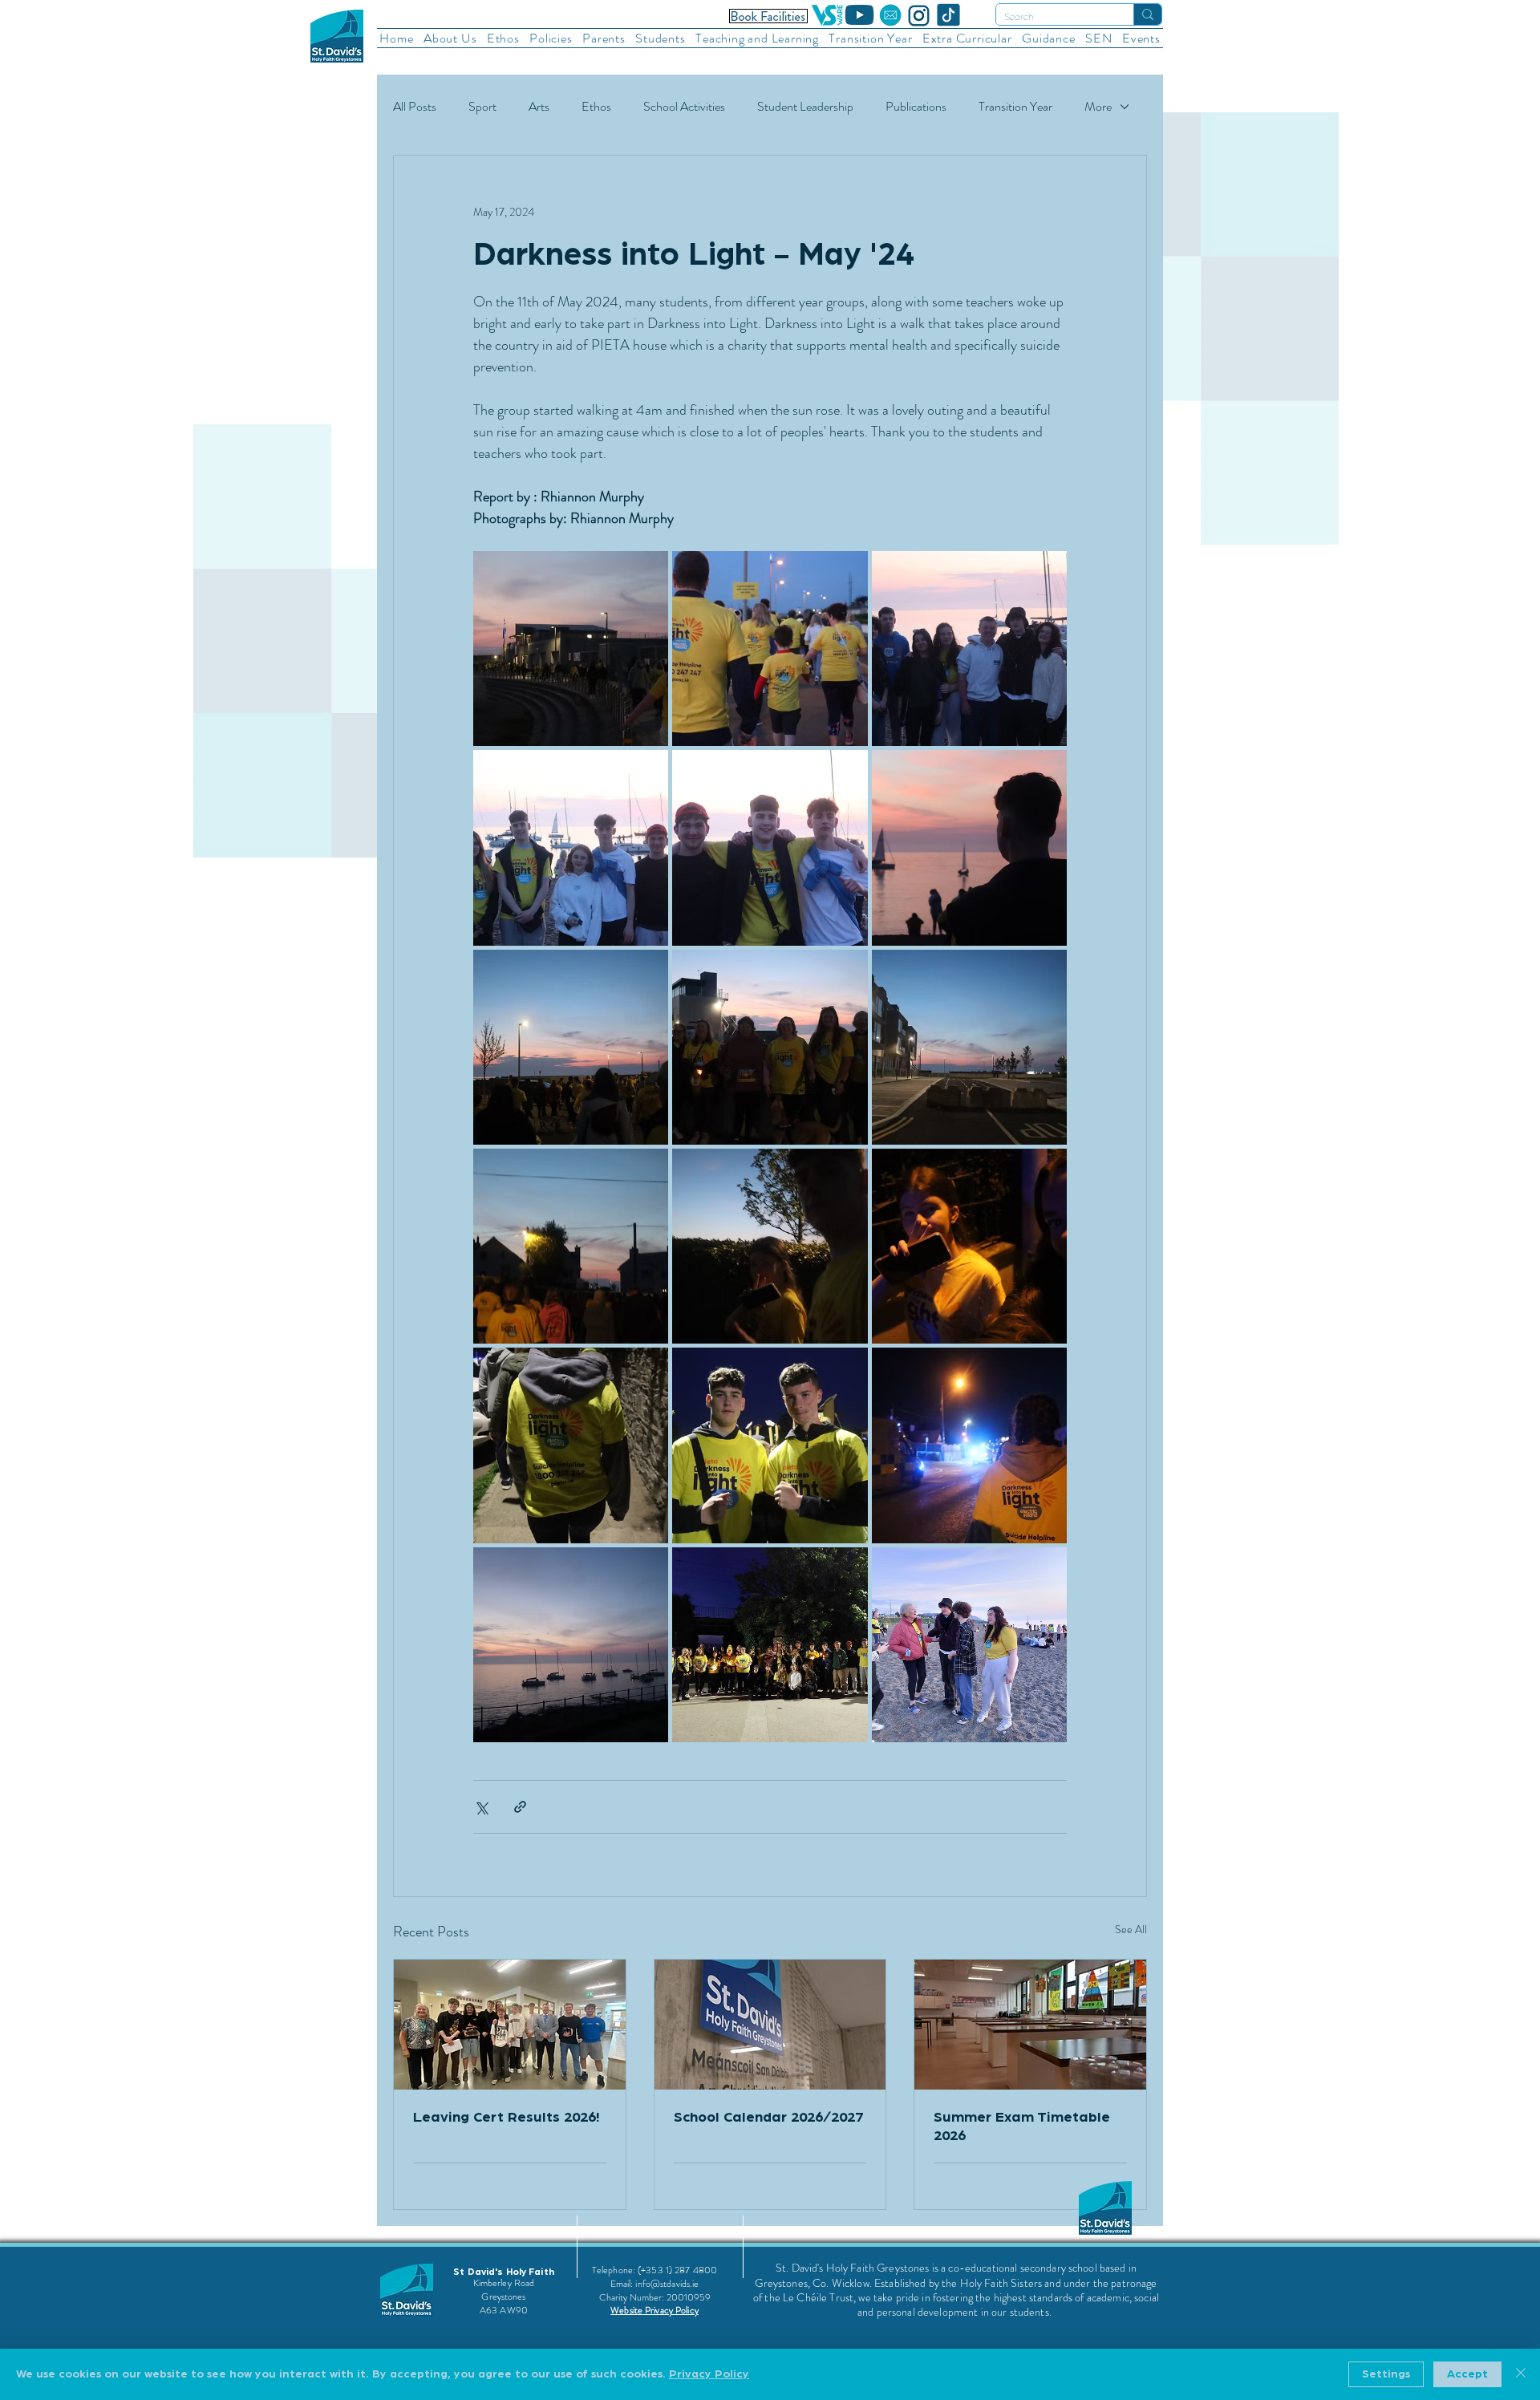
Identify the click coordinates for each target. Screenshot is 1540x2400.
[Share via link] (520, 1807)
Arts (539, 107)
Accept (1467, 2374)
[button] (450, 38)
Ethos (596, 107)
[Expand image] (571, 649)
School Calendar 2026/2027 (768, 2118)
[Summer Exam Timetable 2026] (1030, 2025)
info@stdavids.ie (667, 2284)
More (1098, 107)
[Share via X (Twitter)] (481, 1807)
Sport (482, 107)
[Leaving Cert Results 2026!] (510, 2025)
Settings (1386, 2374)
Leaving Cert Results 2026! (506, 2118)
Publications (916, 107)
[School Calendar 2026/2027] (770, 2025)
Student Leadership (805, 107)
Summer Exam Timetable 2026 (1022, 2127)
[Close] (1521, 2374)
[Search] (1147, 14)
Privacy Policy (709, 2374)
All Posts (415, 107)
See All (1131, 1929)
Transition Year (1015, 107)
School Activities (684, 107)
